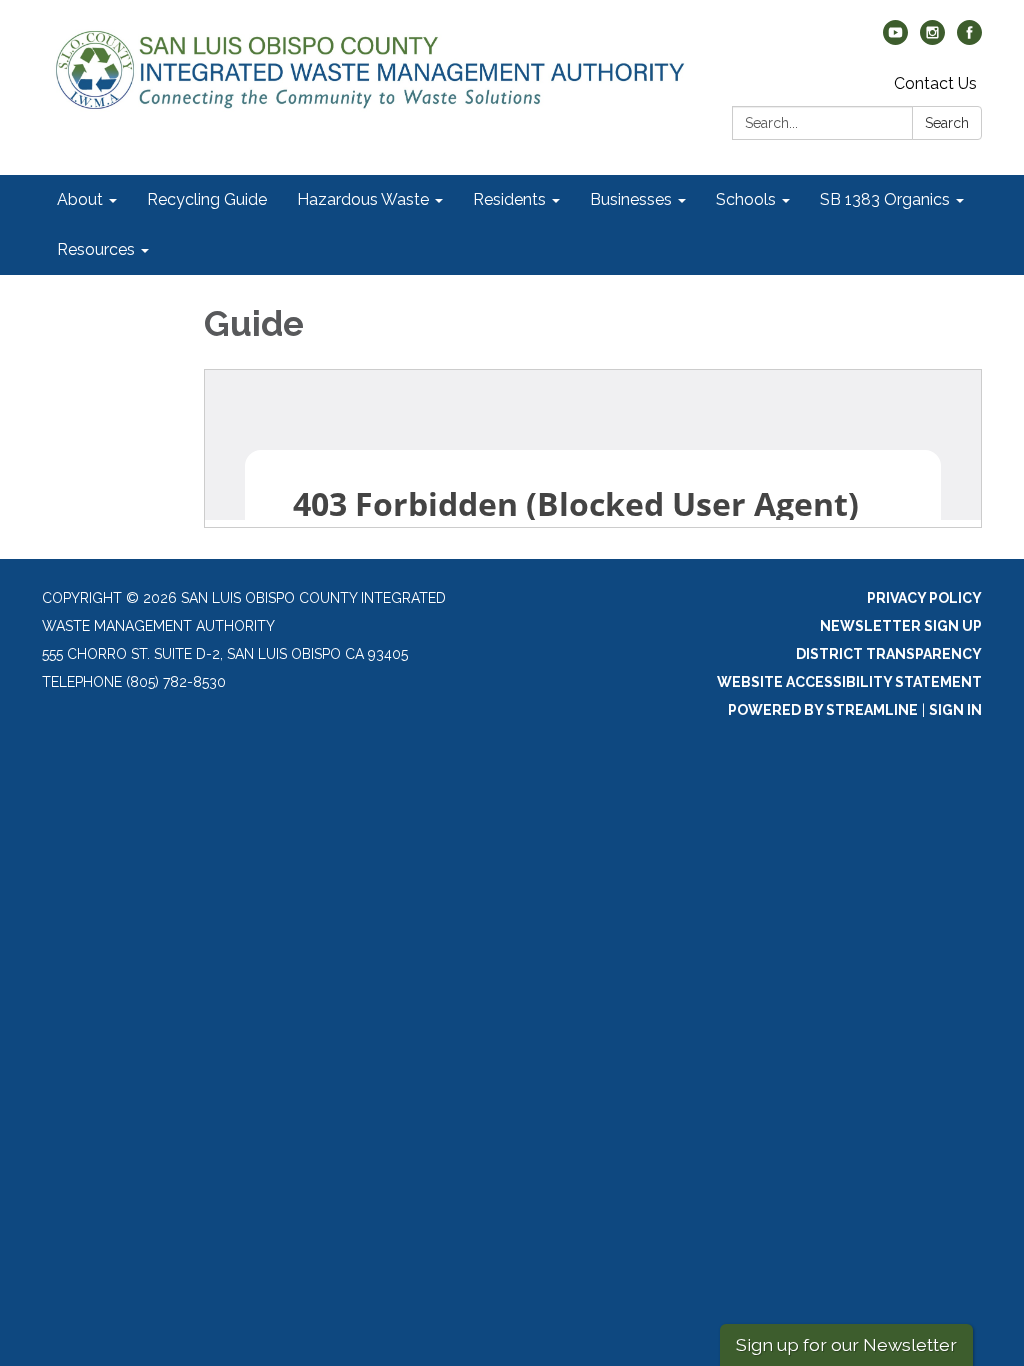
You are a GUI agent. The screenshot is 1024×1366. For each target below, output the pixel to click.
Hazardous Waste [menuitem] (363, 199)
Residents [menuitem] (509, 199)
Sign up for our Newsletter (846, 1344)
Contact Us (935, 83)
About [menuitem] (80, 199)
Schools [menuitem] (746, 199)
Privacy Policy (924, 598)
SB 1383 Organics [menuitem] (885, 199)
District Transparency (889, 654)
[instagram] (932, 39)
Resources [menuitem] (96, 249)
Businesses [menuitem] (631, 199)
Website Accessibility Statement (849, 682)
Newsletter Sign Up (901, 626)
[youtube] (895, 39)
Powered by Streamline (823, 710)
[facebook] (969, 39)
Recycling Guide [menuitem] (207, 199)
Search (947, 123)
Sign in (955, 710)
